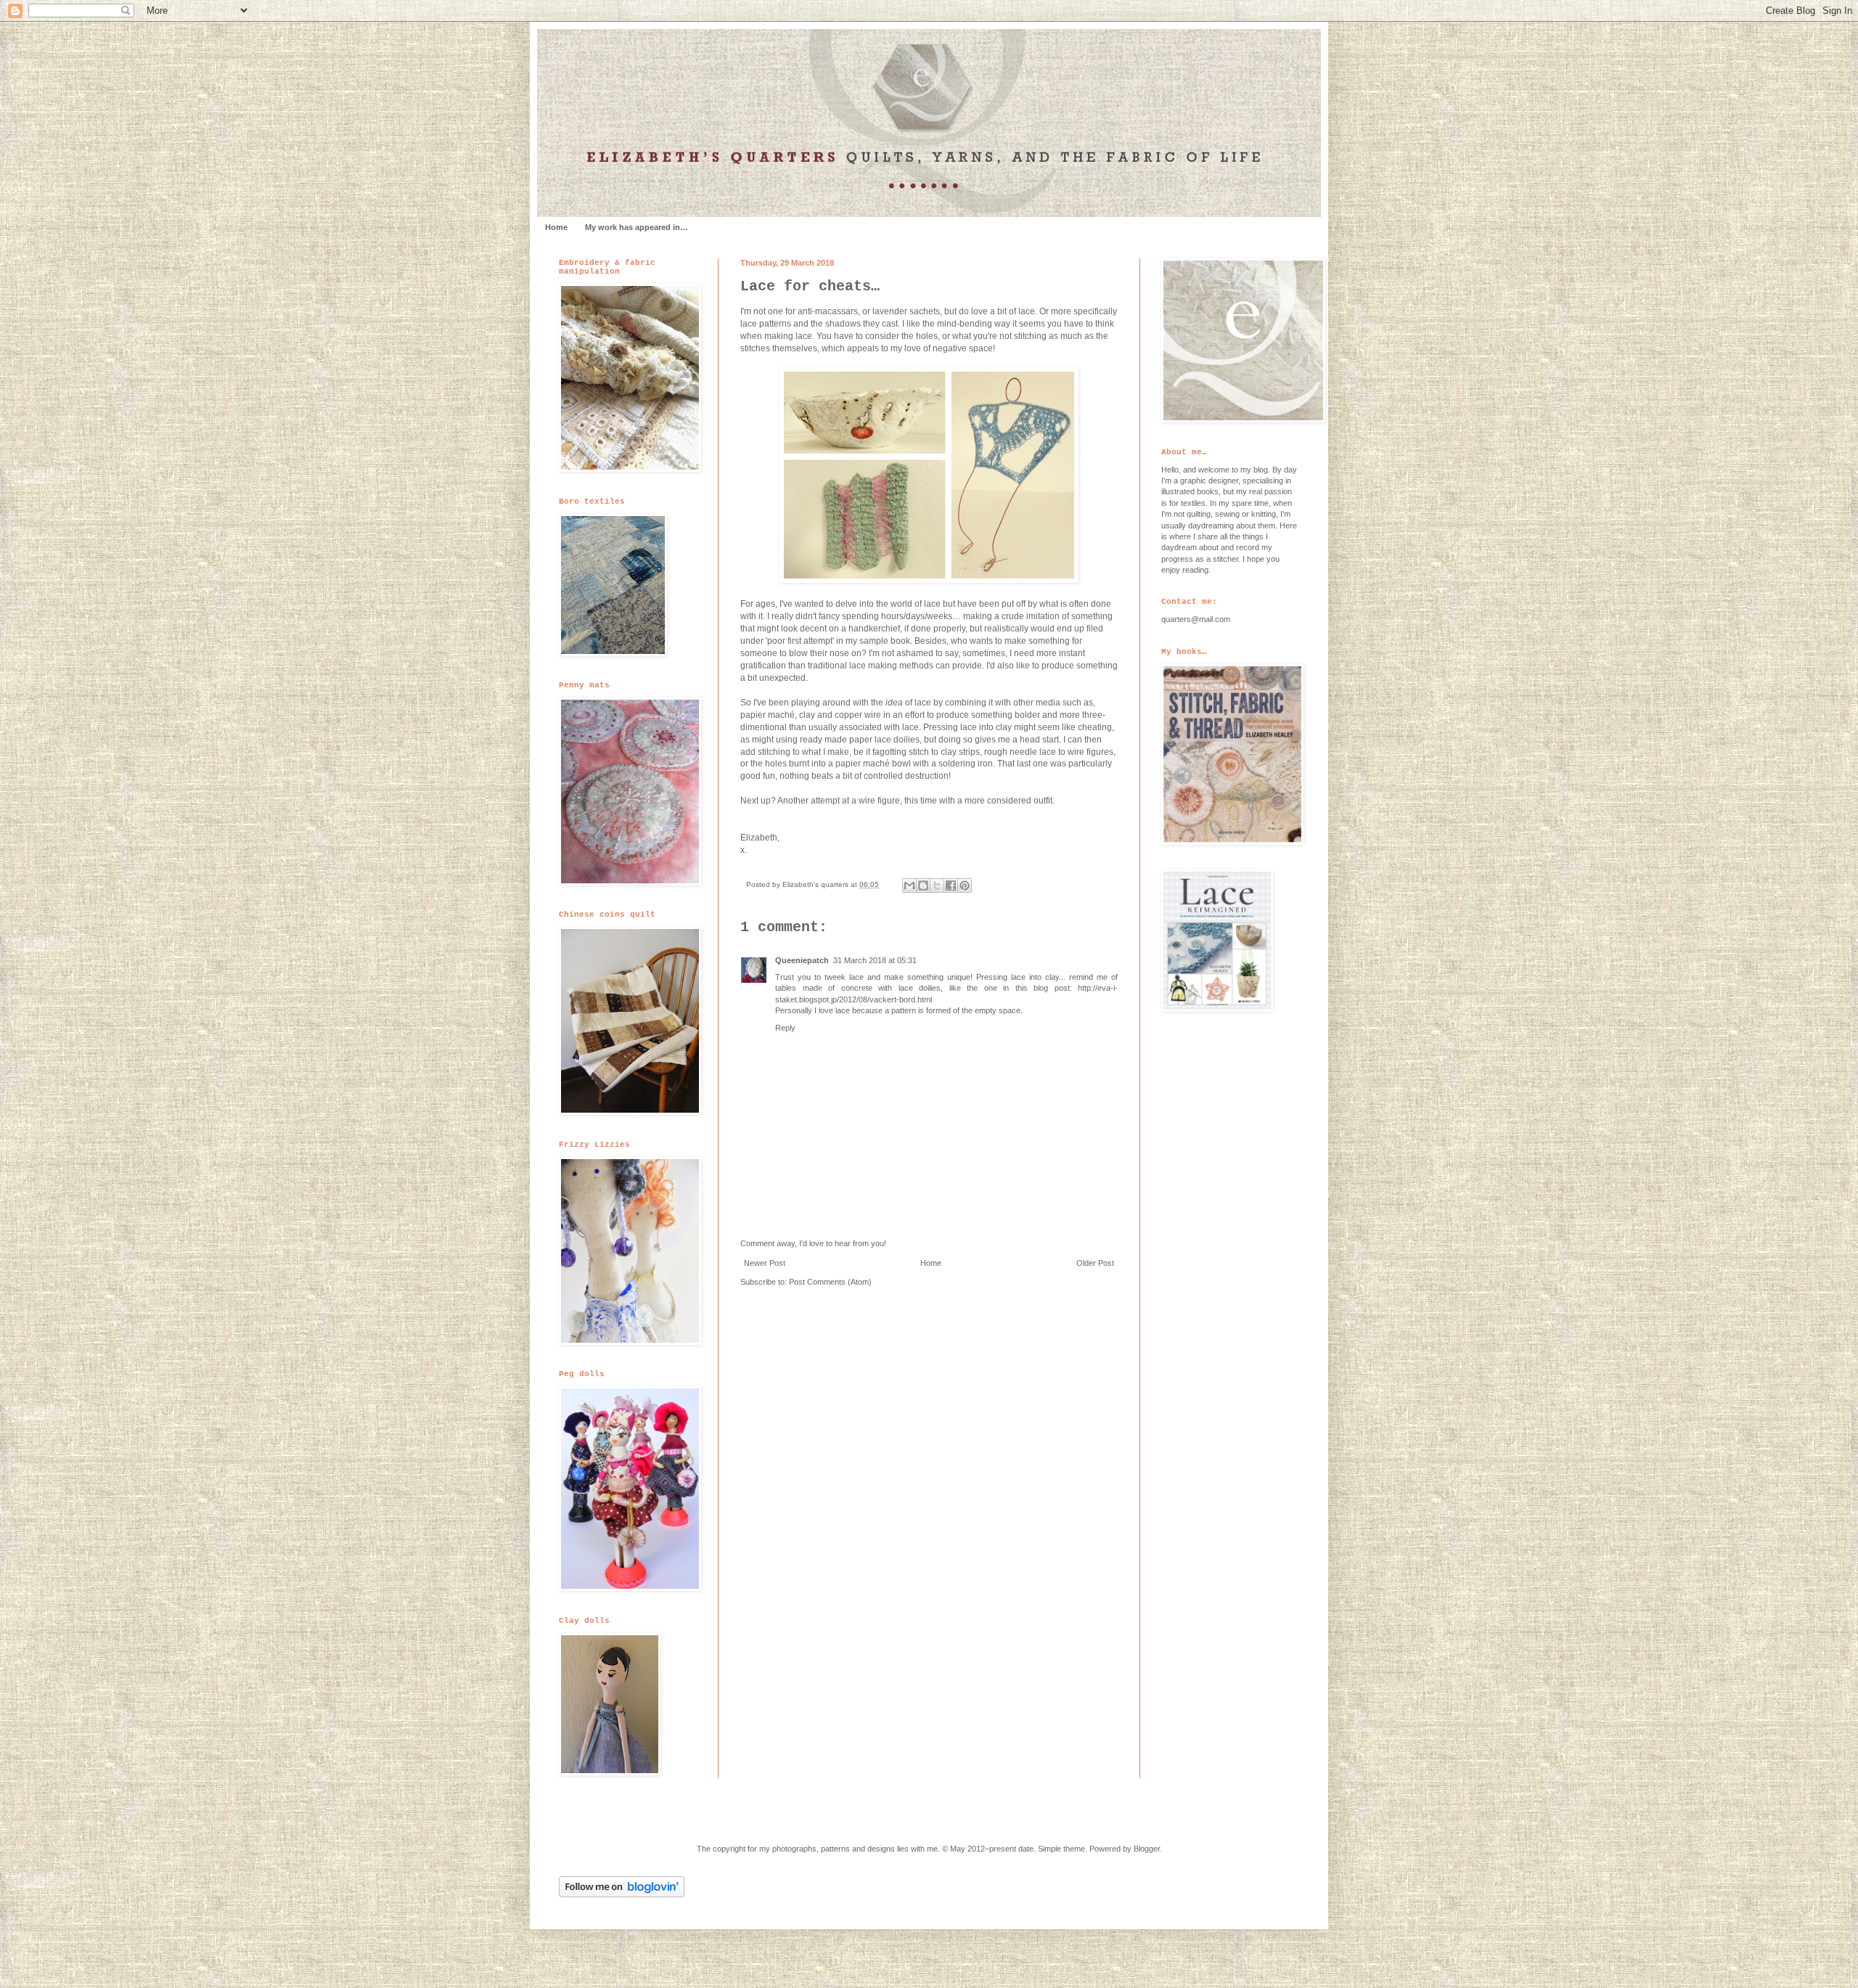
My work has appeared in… (637, 227)
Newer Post (765, 1263)
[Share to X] (937, 885)
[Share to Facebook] (951, 885)
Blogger (1147, 1849)
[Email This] (909, 885)
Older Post (1095, 1263)
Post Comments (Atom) (830, 1282)
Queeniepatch (802, 960)
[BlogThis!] (923, 885)
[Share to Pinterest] (965, 885)
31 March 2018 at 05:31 (875, 960)
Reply (785, 1028)
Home (556, 227)
